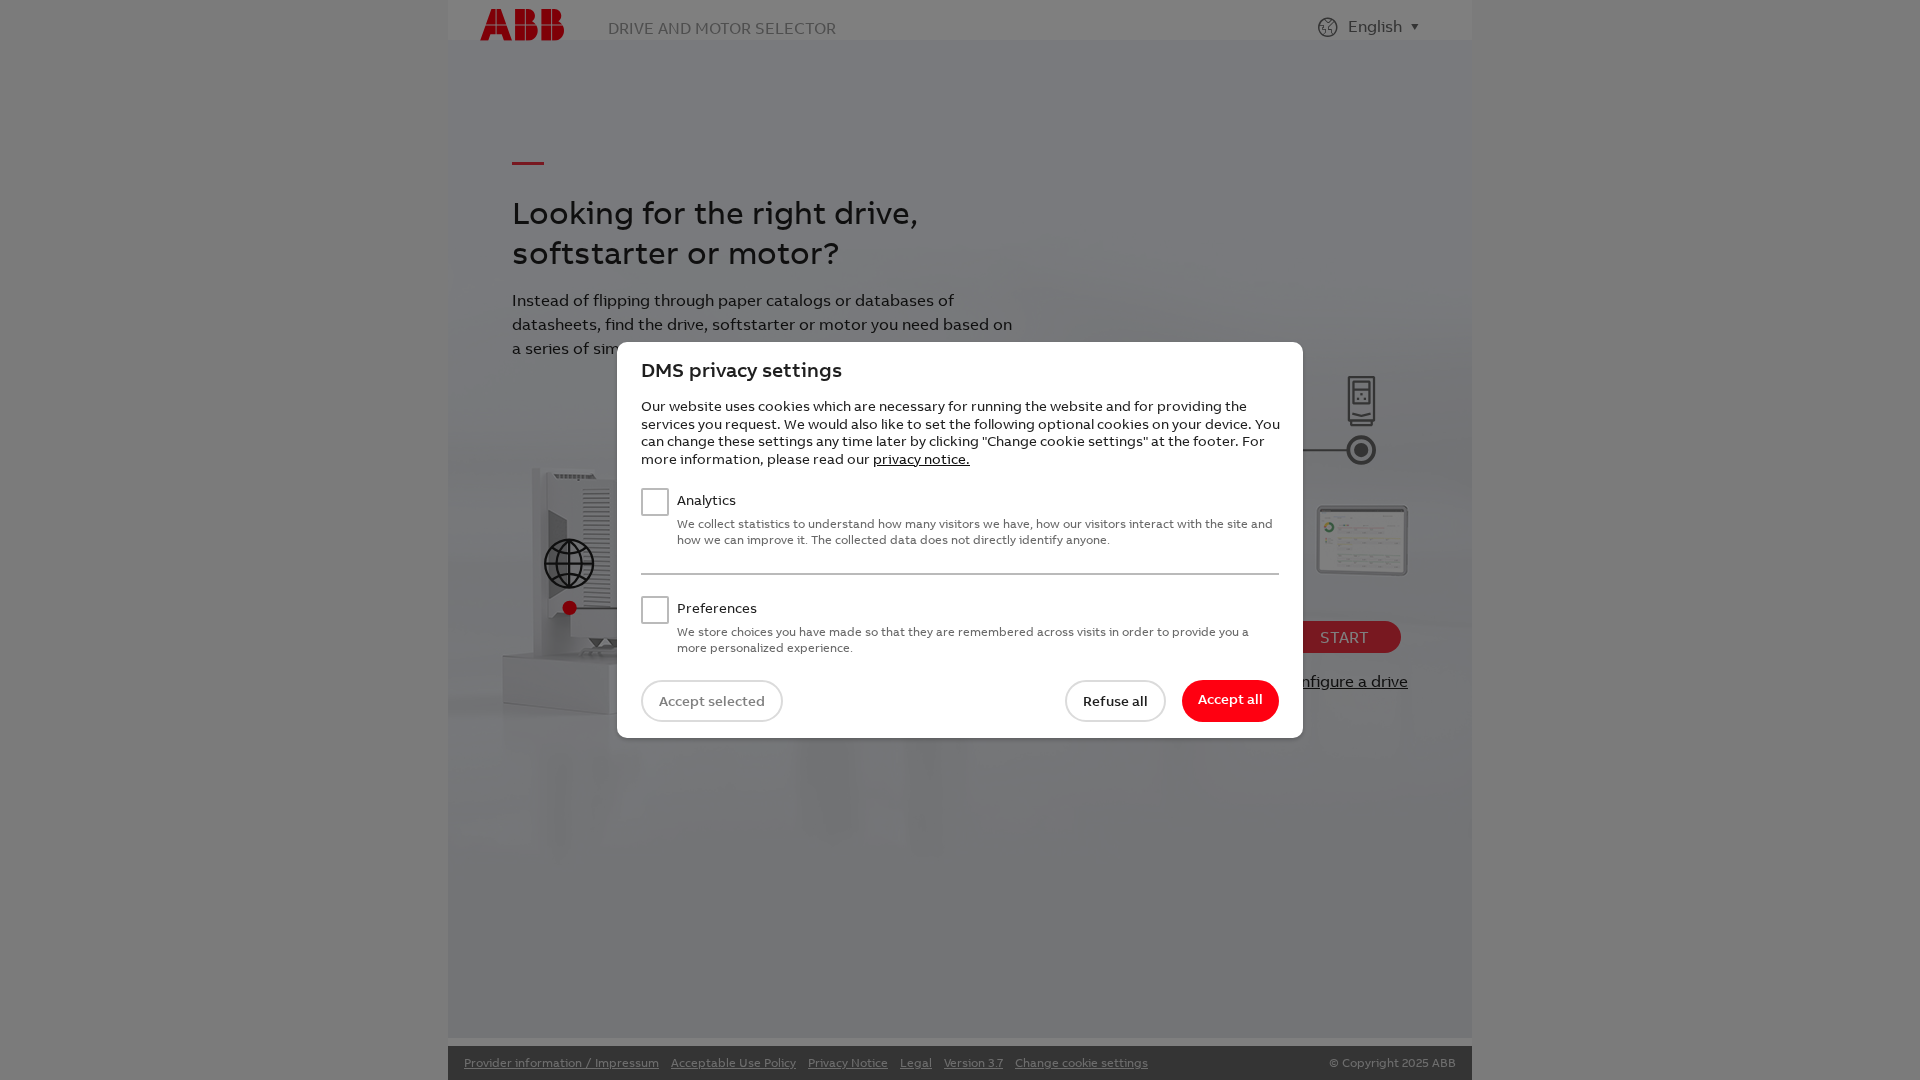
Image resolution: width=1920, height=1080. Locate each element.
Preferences (717, 608)
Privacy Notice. (921, 459)
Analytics (706, 500)
